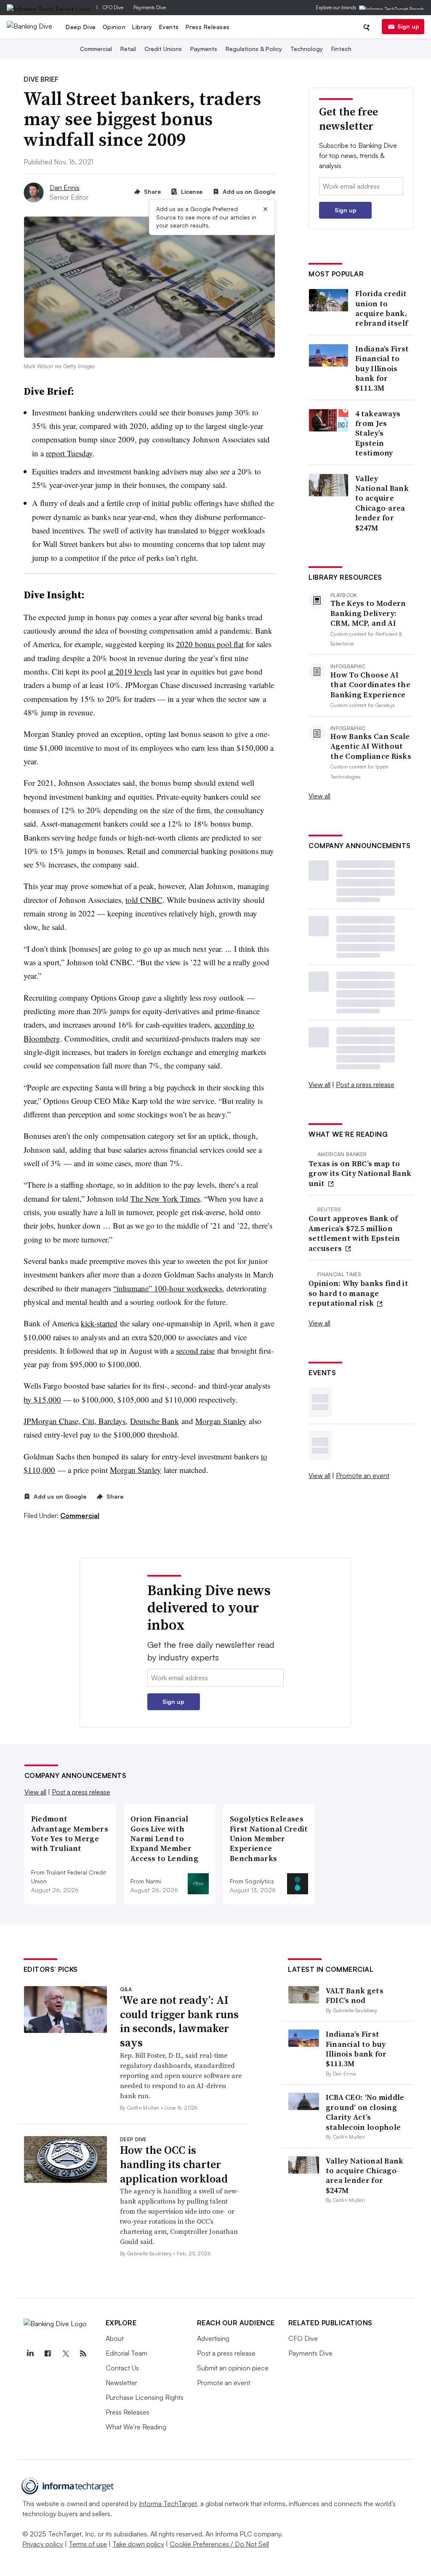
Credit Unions (163, 49)
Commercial (96, 49)
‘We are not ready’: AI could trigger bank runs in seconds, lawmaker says (179, 2021)
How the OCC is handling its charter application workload (174, 2164)
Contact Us (122, 2368)
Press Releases (208, 27)
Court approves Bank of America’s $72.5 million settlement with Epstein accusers (354, 1233)
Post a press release (365, 1084)
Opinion (114, 27)
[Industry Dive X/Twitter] (66, 2354)
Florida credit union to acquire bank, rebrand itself (382, 308)
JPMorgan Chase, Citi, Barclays (74, 1421)
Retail (128, 49)
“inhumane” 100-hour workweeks (168, 1288)
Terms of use (88, 2544)
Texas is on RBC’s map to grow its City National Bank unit (360, 1173)
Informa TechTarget (168, 2504)
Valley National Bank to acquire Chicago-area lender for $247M (382, 503)
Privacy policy (43, 2544)
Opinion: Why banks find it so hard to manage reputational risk (358, 1293)
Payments (204, 49)
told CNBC (144, 900)
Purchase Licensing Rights (145, 2397)
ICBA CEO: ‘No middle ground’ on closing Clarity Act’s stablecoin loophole (365, 2112)
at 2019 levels (130, 671)
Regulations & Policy (254, 49)
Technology (307, 49)
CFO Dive (113, 7)
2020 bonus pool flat (210, 644)
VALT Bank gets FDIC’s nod (355, 1995)
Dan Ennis (65, 187)
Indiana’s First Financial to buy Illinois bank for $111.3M (382, 368)
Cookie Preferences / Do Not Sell (219, 2544)
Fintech (341, 49)
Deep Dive (81, 27)
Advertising (213, 2338)
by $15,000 (42, 1399)
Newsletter (121, 2383)
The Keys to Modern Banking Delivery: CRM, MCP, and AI (368, 613)
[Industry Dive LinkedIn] (30, 2354)
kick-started (99, 1323)
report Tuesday (69, 453)
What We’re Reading (136, 2427)
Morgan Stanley (221, 1421)
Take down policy (138, 2544)
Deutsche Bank (154, 1421)
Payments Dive (150, 7)
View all (319, 796)
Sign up (408, 26)
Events (169, 27)
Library (142, 27)
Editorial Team (126, 2353)
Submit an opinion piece (233, 2368)
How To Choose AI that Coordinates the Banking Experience (370, 685)
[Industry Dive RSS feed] (83, 2354)
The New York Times (165, 1198)
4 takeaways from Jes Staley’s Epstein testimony (378, 433)
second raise (195, 1351)
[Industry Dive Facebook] (48, 2354)
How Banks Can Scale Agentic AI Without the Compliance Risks (371, 746)
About (115, 2338)
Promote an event (363, 1475)
